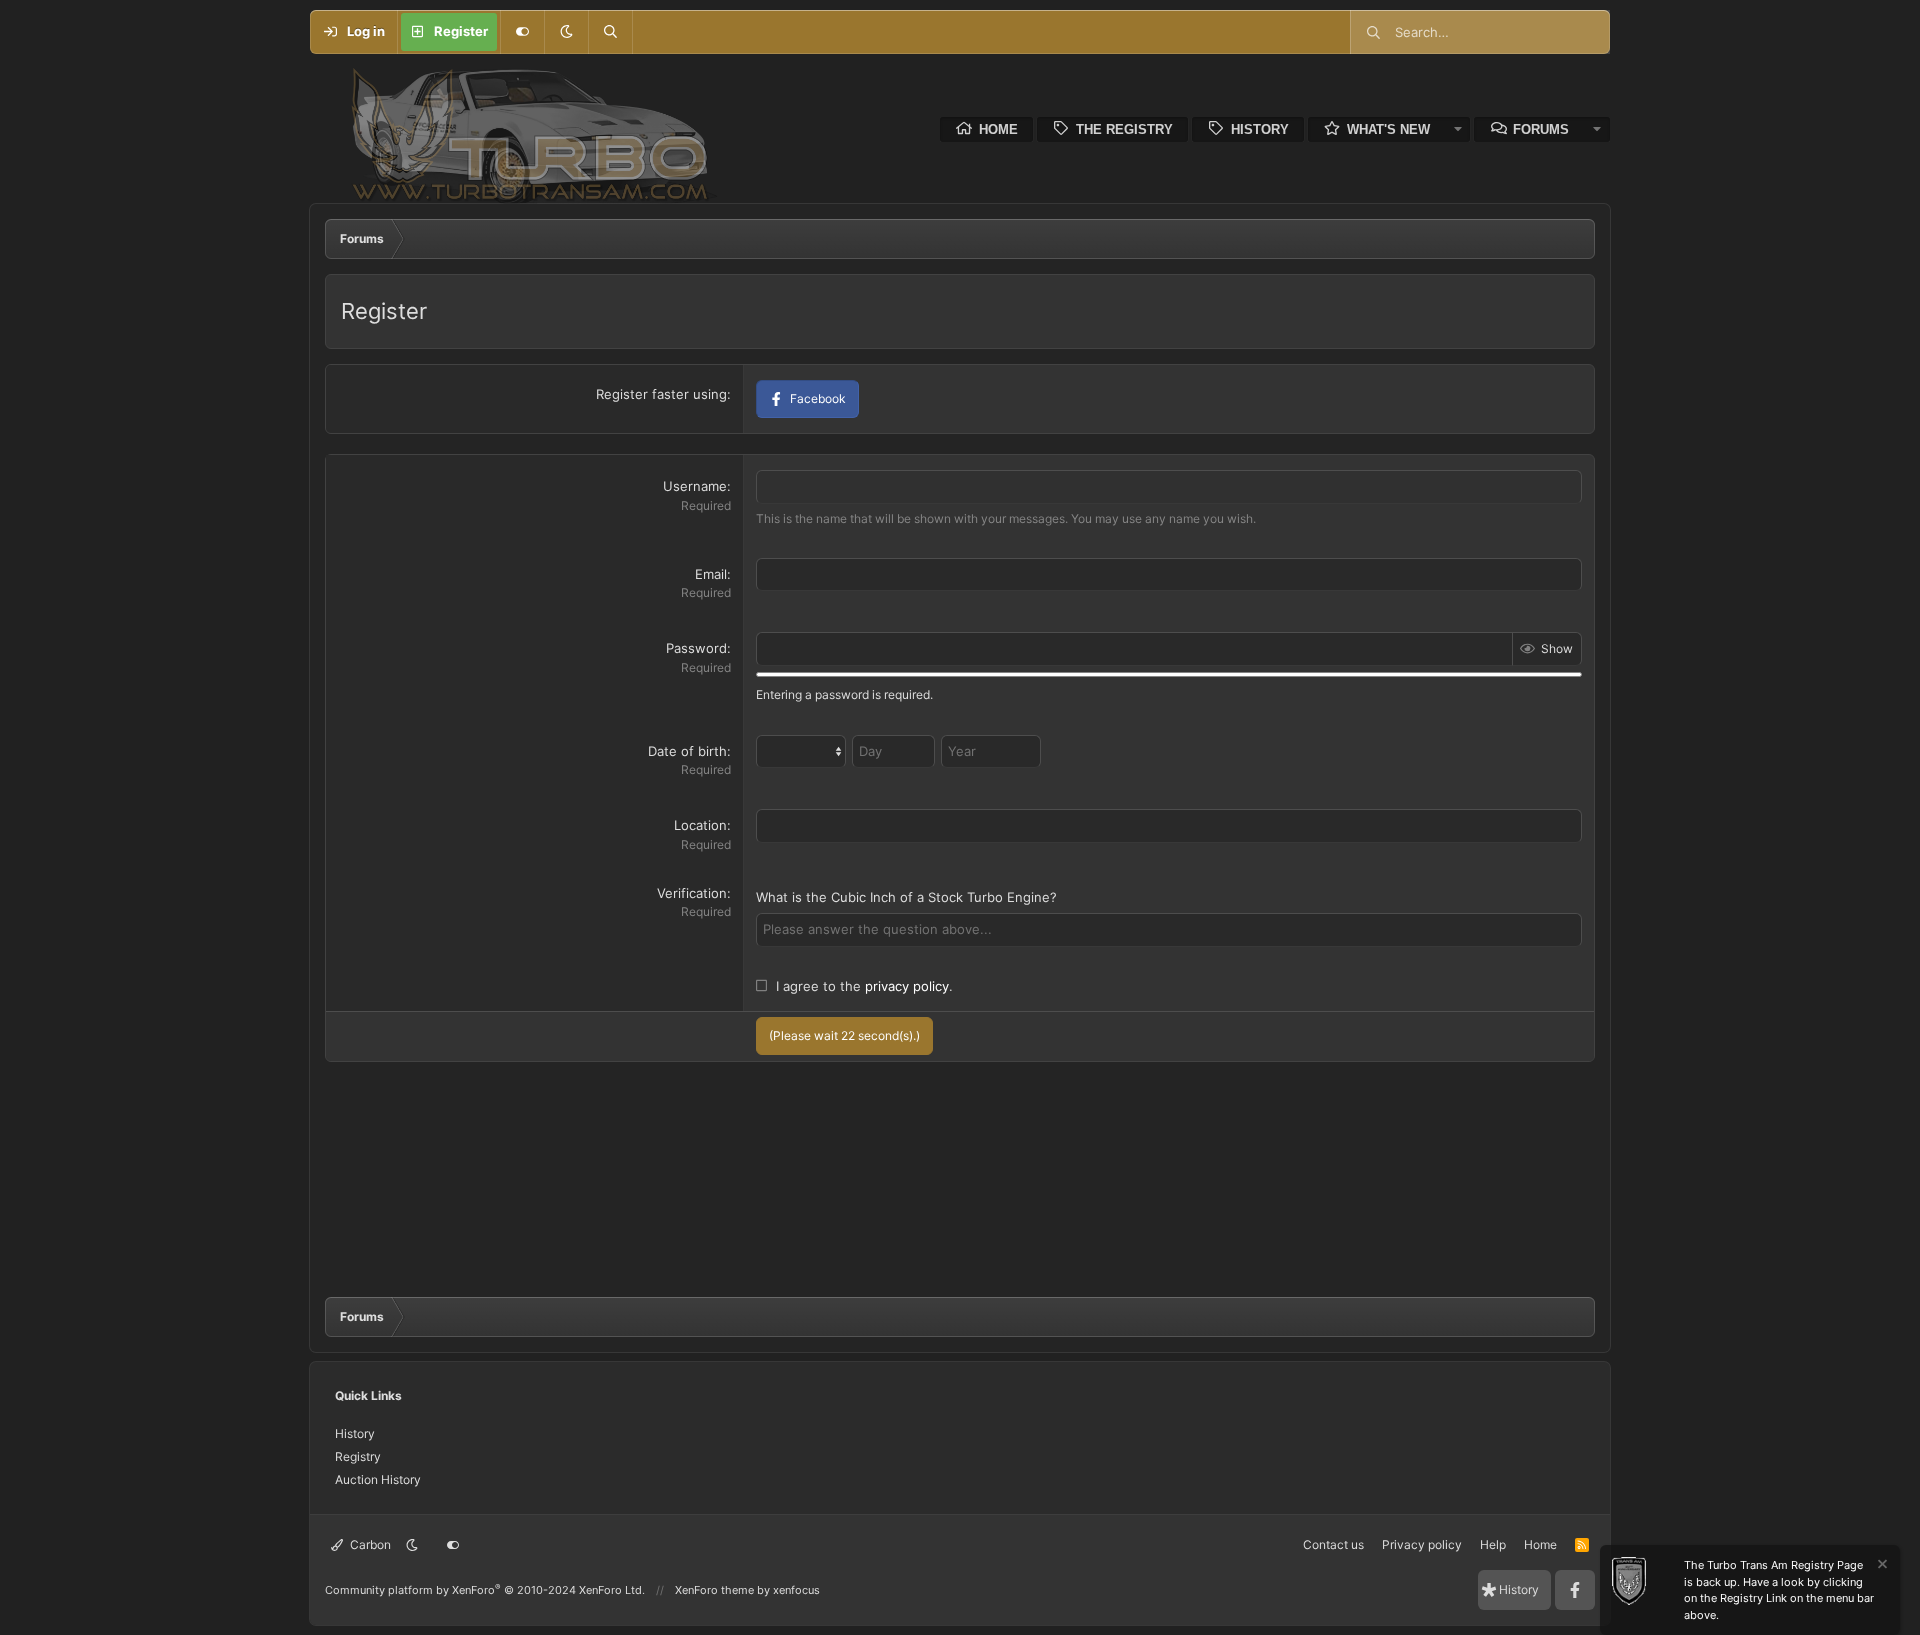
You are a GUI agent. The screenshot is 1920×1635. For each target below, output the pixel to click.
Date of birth (687, 751)
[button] (566, 32)
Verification (692, 893)
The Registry (1124, 129)
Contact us (1333, 1544)
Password (696, 648)
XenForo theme (714, 1590)
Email (711, 574)
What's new (1388, 129)
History (1260, 129)
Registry (358, 1456)
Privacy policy (1422, 1544)
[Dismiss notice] (1881, 1566)
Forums (1541, 129)
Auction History (378, 1479)
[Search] (610, 32)
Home (998, 129)
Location (700, 825)
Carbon (369, 1544)
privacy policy (907, 986)
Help (1493, 1544)
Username (695, 486)
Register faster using (661, 394)
